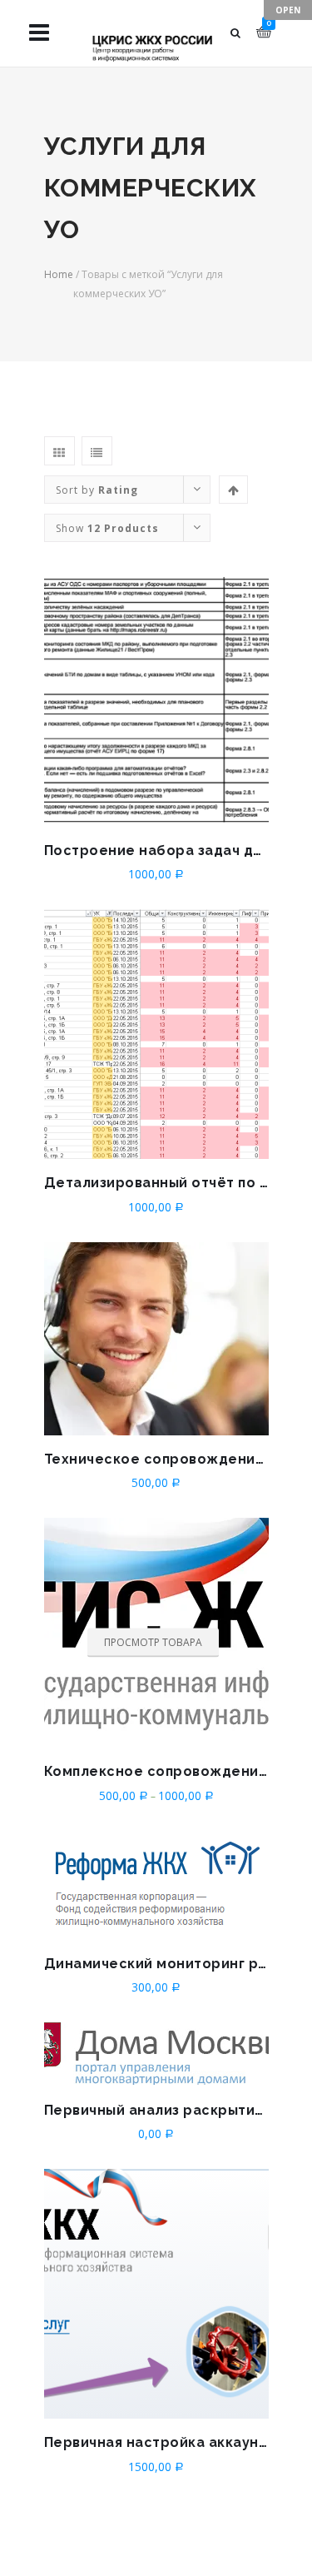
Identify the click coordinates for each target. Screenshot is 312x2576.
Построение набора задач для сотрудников (156, 850)
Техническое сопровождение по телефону (156, 1459)
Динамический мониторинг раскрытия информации (156, 1964)
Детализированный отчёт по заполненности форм (156, 1183)
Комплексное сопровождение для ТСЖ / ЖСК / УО (156, 1771)
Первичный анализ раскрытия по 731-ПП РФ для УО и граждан (156, 2110)
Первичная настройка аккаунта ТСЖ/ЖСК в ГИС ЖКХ (156, 2442)
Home (59, 274)
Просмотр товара (153, 1641)
